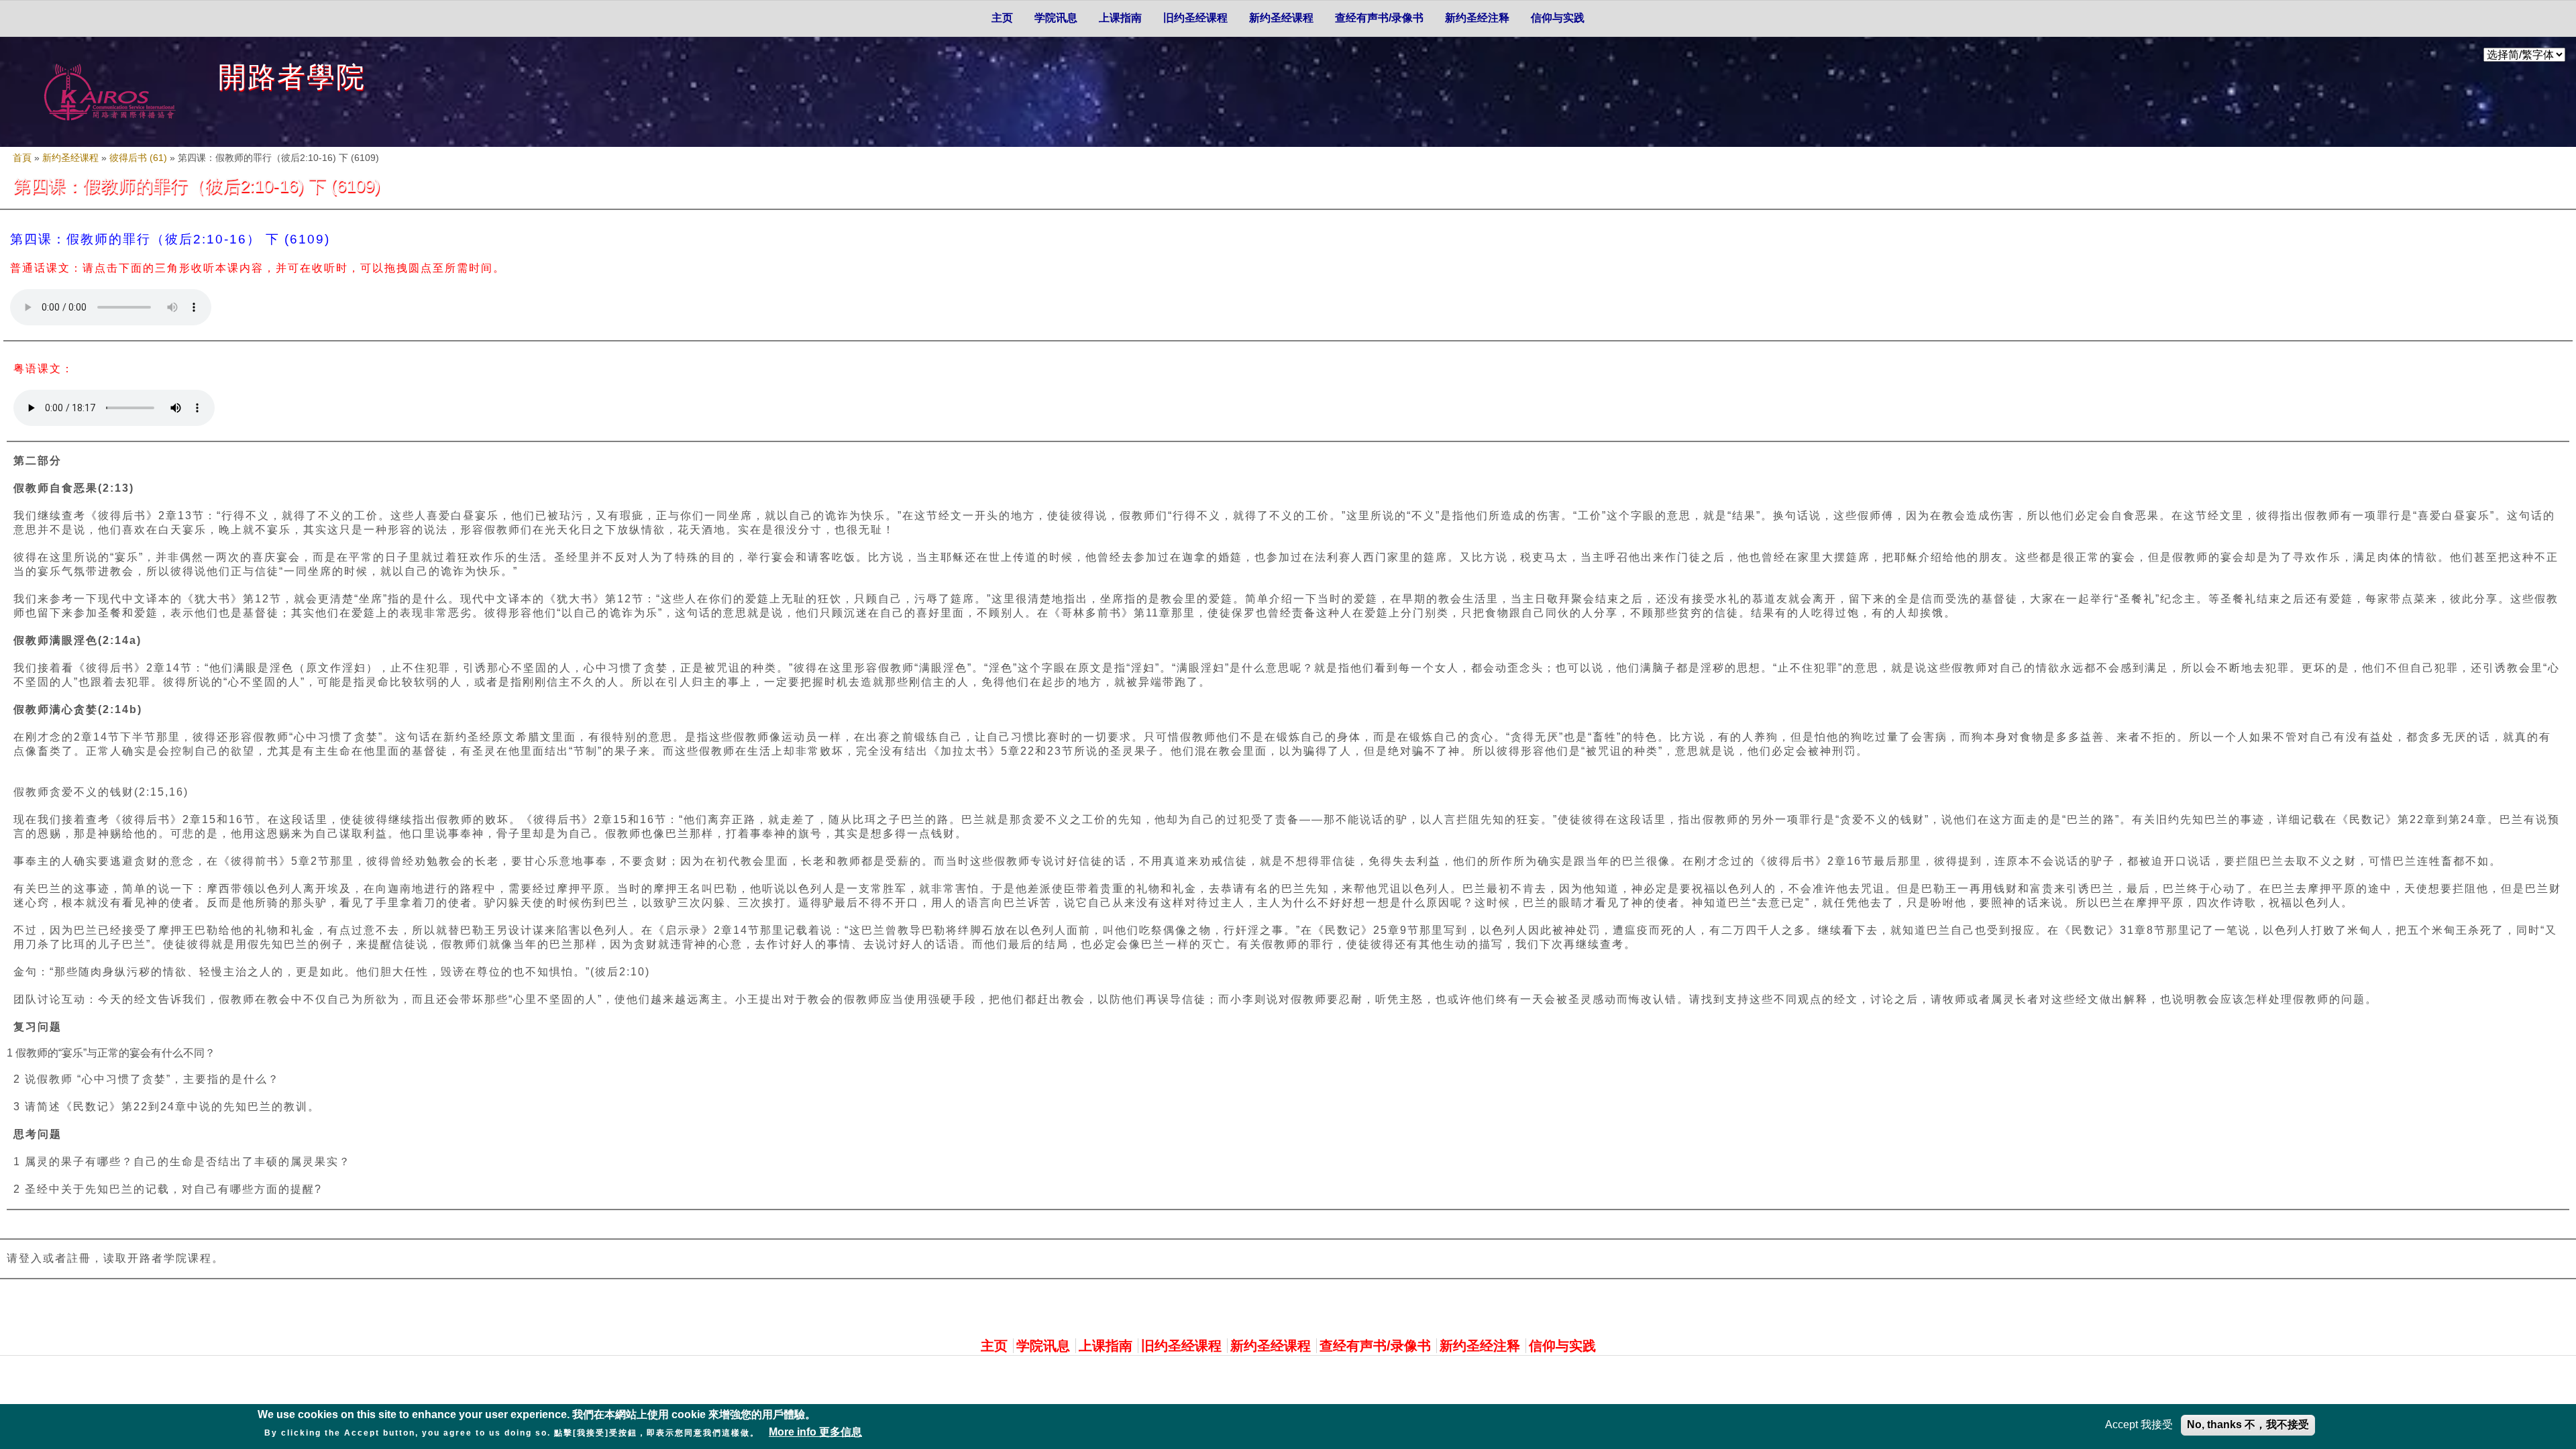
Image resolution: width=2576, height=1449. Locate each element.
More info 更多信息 (815, 1432)
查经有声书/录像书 (1379, 18)
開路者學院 (292, 77)
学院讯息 (1056, 18)
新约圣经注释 (1477, 18)
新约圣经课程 (1281, 18)
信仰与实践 (1558, 18)
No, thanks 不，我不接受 (2248, 1425)
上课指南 (1120, 18)
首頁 (22, 158)
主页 (1002, 18)
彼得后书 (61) (138, 158)
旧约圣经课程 (1195, 18)
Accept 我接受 (2139, 1425)
